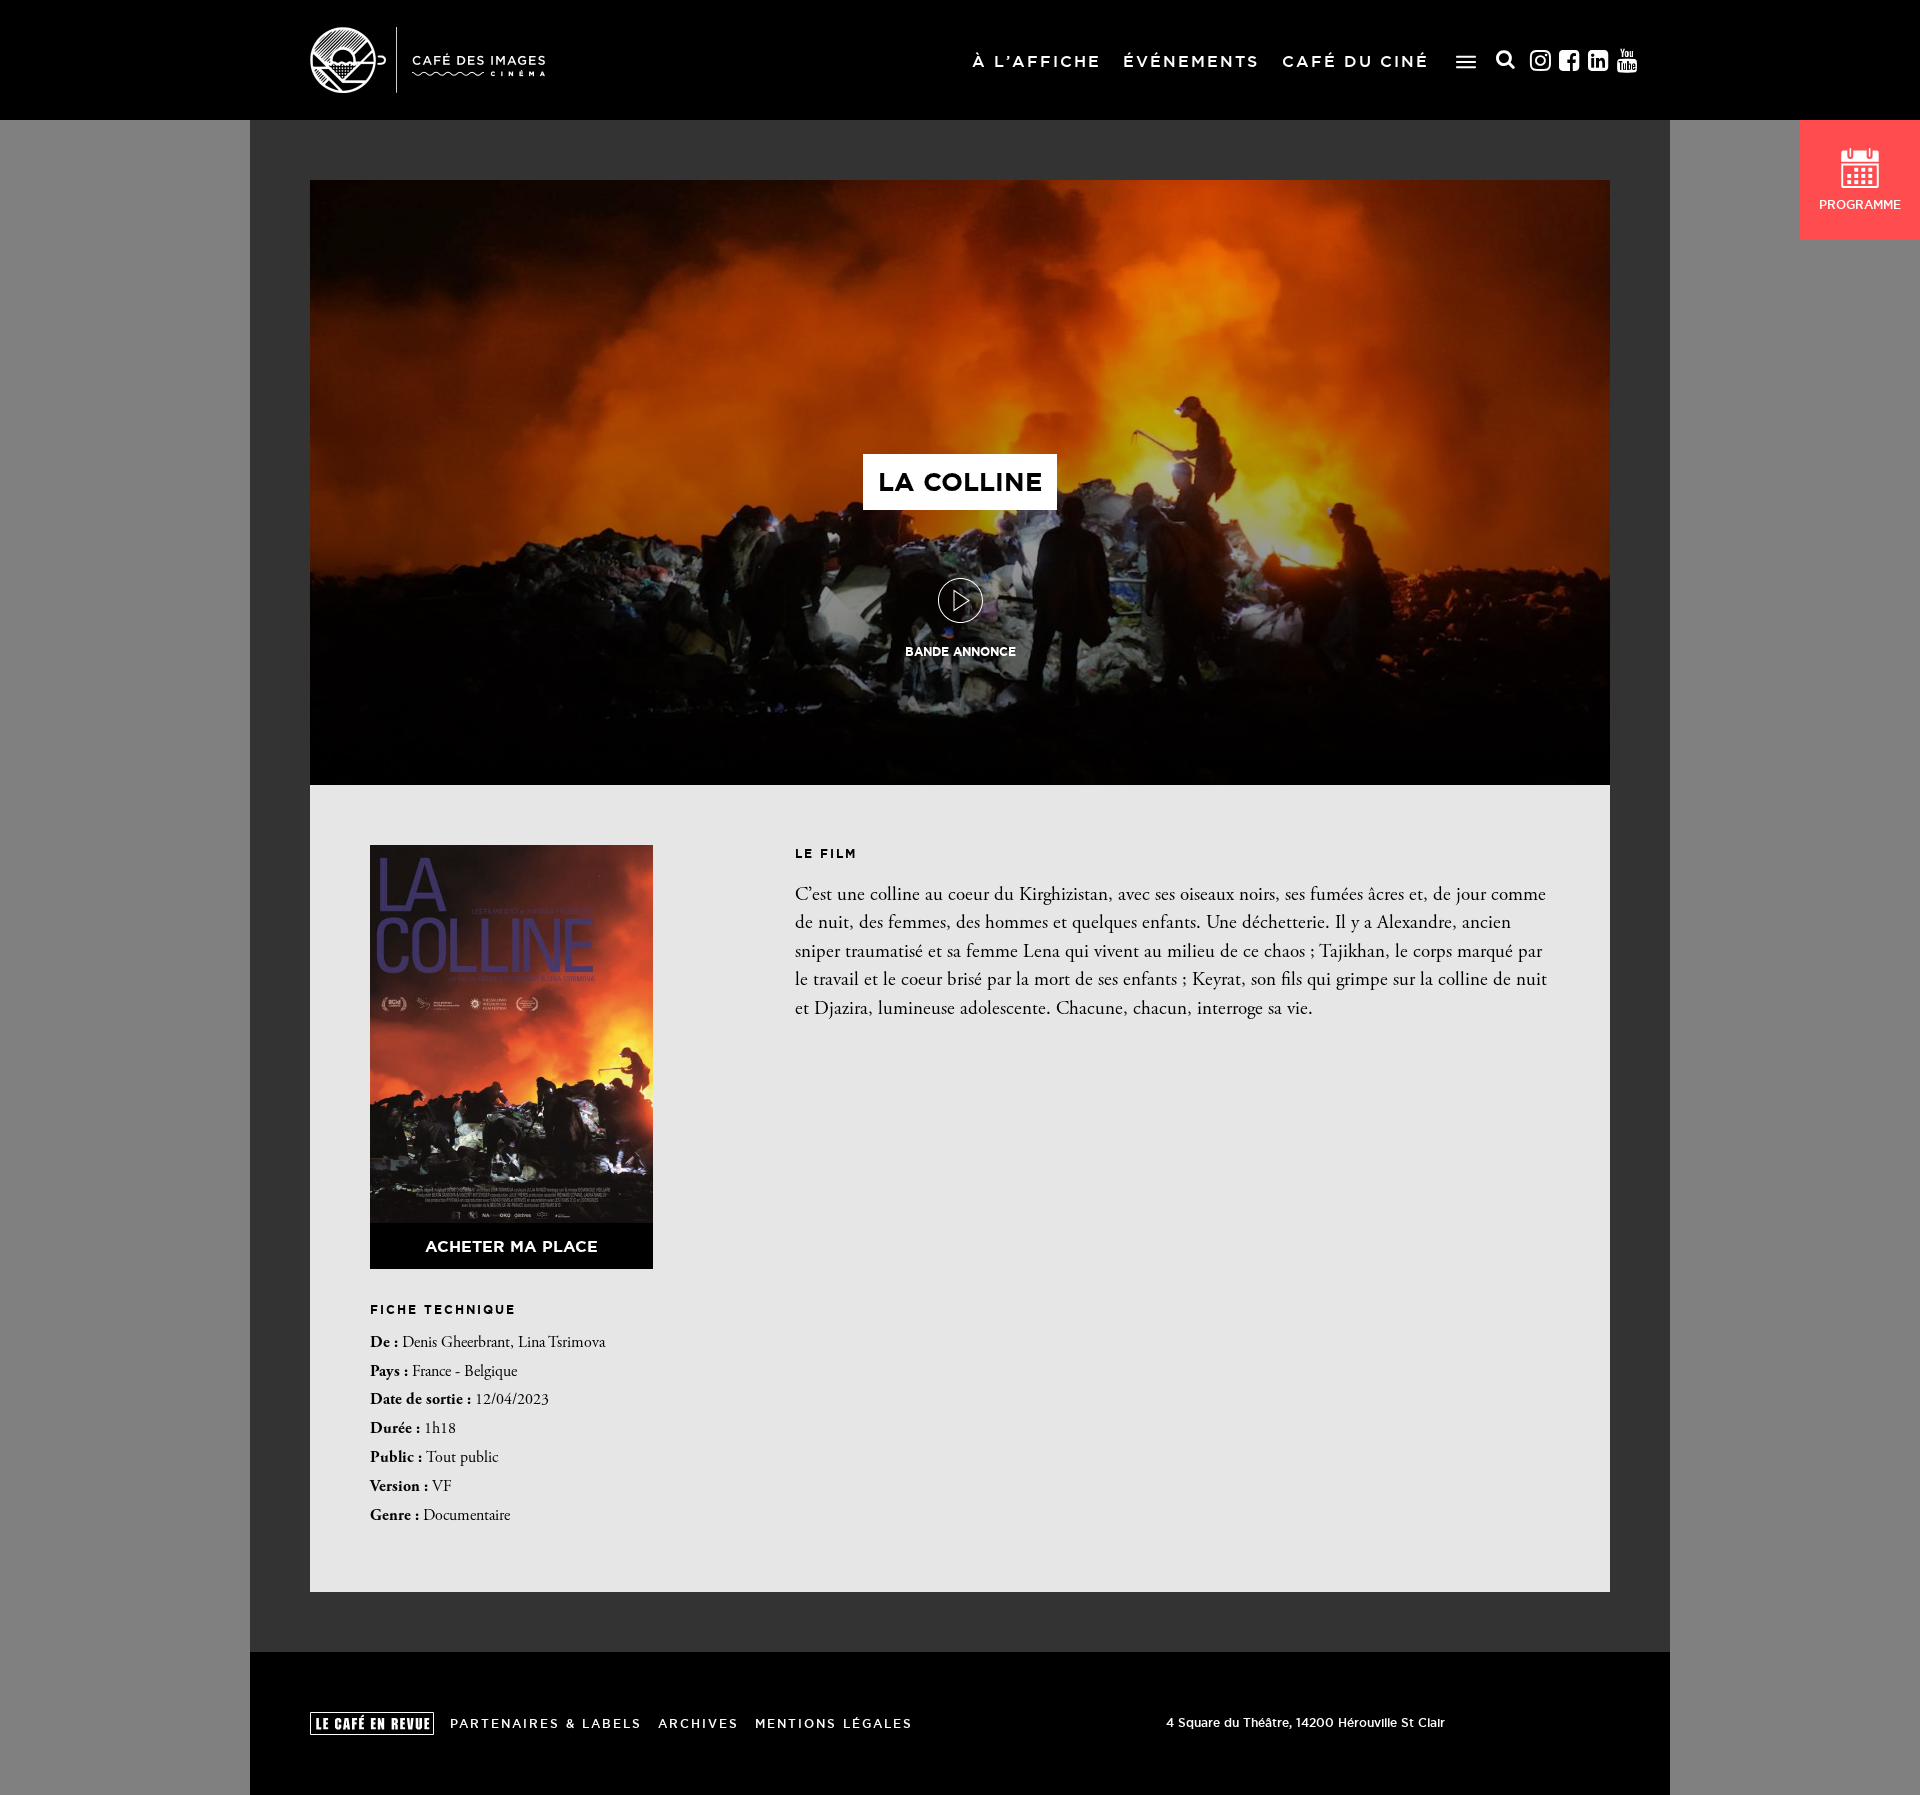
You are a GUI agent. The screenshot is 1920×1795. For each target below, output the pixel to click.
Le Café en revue (372, 1723)
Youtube (1628, 60)
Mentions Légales (834, 1723)
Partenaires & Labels (546, 1723)
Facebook (1570, 60)
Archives (698, 1723)
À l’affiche (1036, 61)
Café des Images (427, 60)
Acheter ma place (511, 1246)
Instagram (1541, 60)
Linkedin (1599, 60)
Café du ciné (1355, 61)
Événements (1191, 61)
